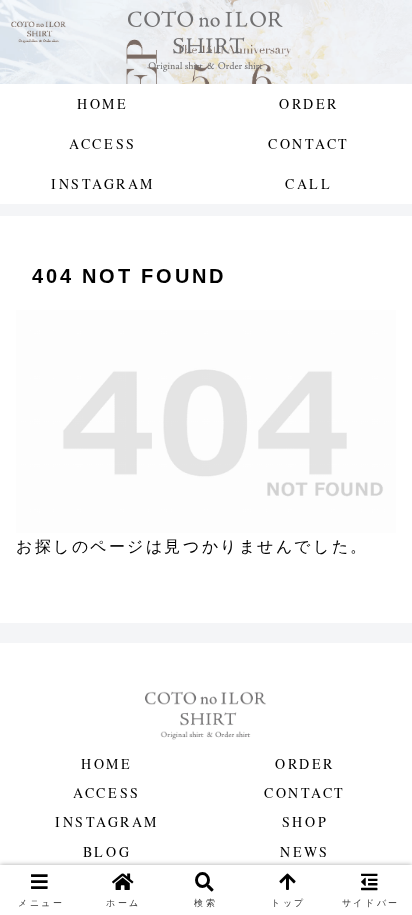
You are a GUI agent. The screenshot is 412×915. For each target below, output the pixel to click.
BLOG (107, 851)
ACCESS (106, 792)
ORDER (305, 763)
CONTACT (305, 792)
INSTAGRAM (107, 821)
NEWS (304, 851)
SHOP (305, 821)
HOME (106, 763)
